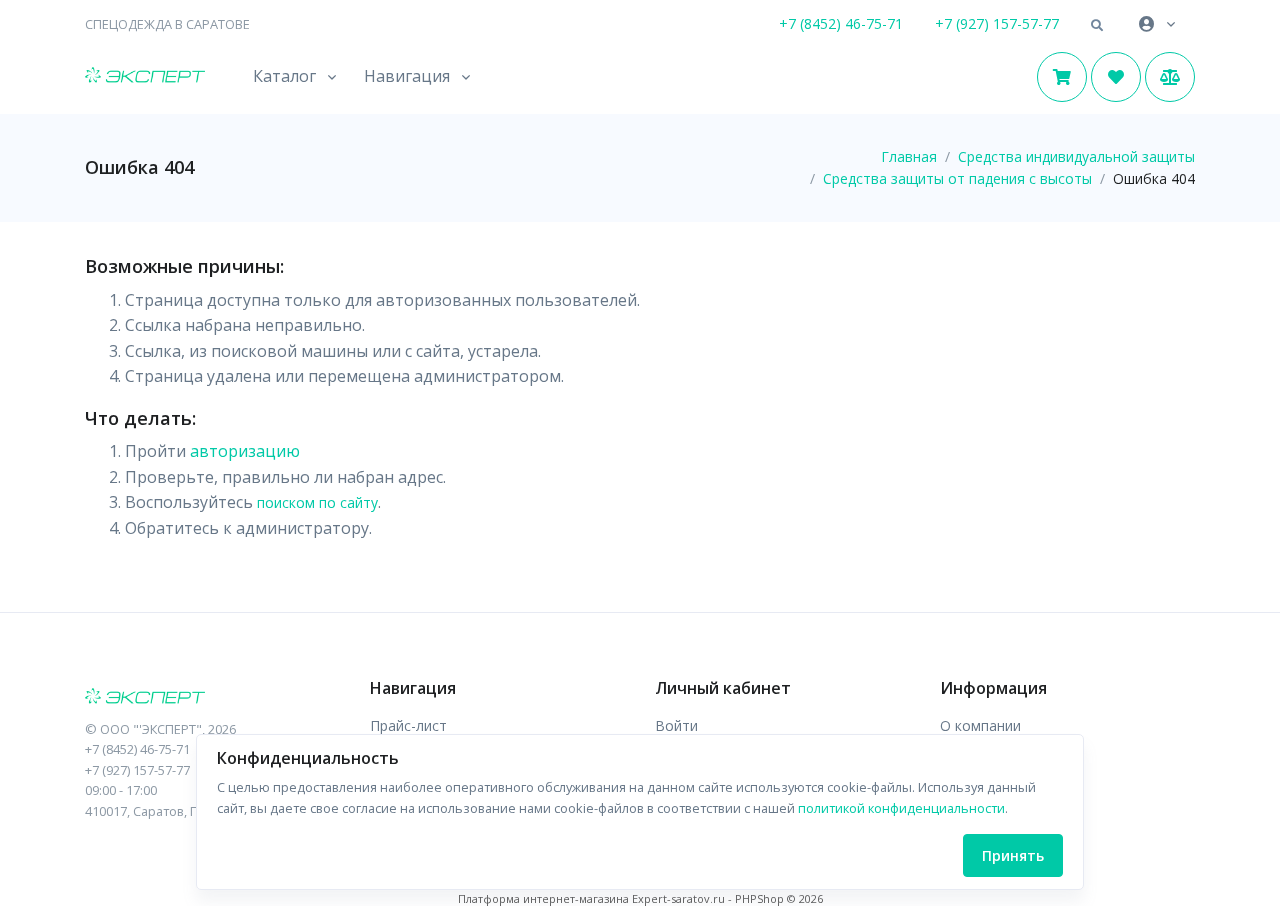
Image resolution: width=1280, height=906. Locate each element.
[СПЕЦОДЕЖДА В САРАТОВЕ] (212, 698)
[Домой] (145, 77)
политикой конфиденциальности (901, 808)
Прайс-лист (408, 725)
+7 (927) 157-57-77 (997, 23)
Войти (676, 725)
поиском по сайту (317, 502)
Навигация (407, 76)
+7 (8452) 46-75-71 (841, 23)
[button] (1097, 26)
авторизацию (245, 451)
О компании (980, 725)
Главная (909, 156)
